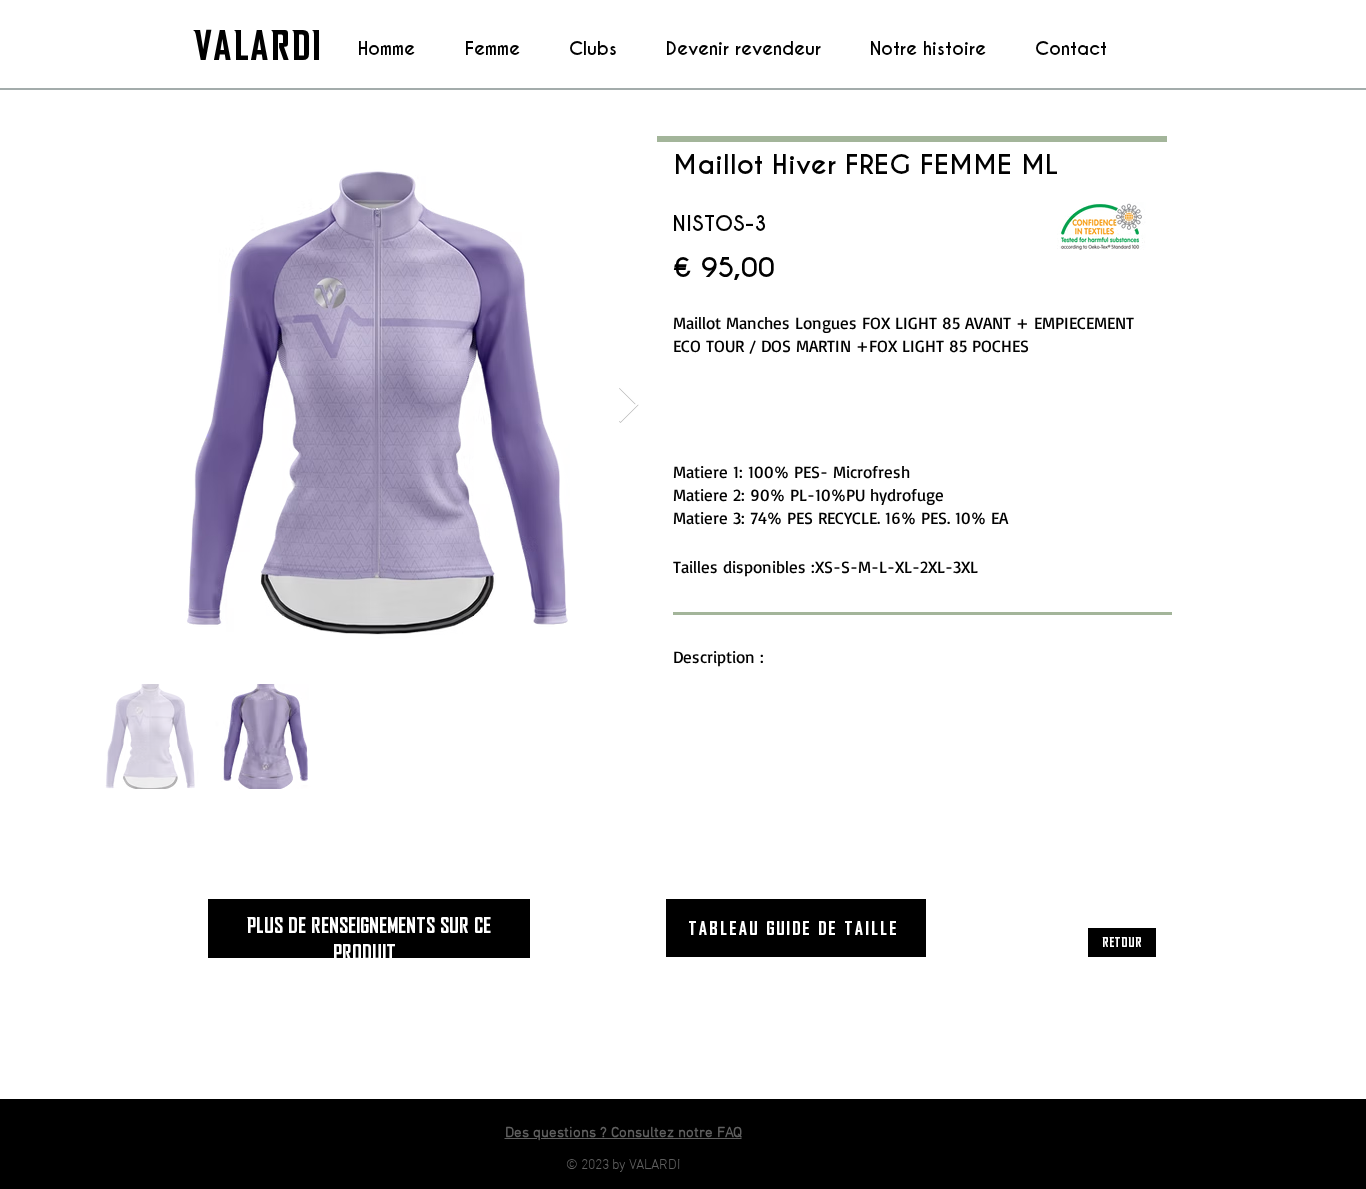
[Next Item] (628, 405)
